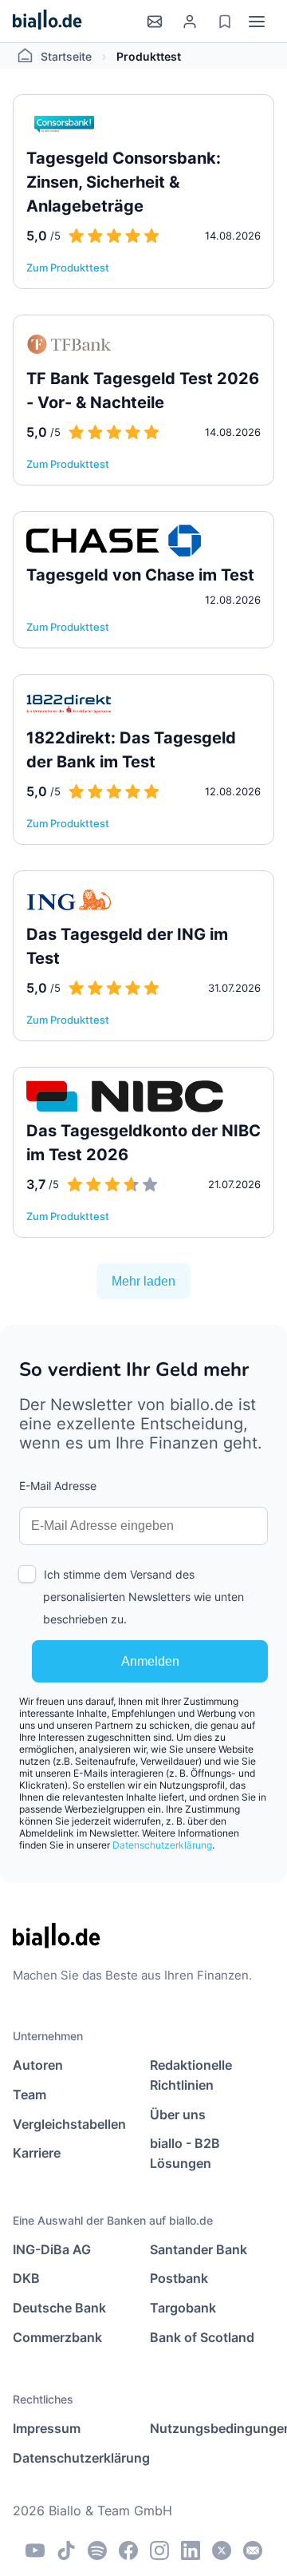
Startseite (66, 56)
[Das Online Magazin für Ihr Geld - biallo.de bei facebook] (128, 2550)
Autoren (38, 2065)
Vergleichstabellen (69, 2124)
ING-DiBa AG (52, 2249)
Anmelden (150, 1661)
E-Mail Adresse (58, 1486)
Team (29, 2094)
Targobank (183, 2308)
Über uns (178, 2114)
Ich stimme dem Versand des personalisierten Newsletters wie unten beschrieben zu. (143, 1597)
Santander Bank (199, 2249)
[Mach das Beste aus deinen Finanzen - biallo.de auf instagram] (159, 2550)
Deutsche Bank (59, 2308)
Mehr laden (143, 1281)
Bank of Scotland (202, 2337)
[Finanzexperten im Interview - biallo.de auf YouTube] (35, 2550)
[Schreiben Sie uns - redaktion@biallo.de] (253, 2550)
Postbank (179, 2278)
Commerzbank (57, 2337)
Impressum (47, 2428)
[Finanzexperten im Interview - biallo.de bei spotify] (97, 2550)
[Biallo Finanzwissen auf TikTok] (66, 2550)
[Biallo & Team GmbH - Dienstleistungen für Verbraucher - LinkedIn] (191, 2550)
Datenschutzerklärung (162, 1845)
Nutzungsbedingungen (212, 2428)
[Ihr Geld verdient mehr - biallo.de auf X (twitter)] (222, 2550)
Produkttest (149, 56)
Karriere (37, 2153)
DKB (26, 2278)
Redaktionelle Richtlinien (191, 2075)
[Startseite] (47, 21)
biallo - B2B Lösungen (185, 2153)
